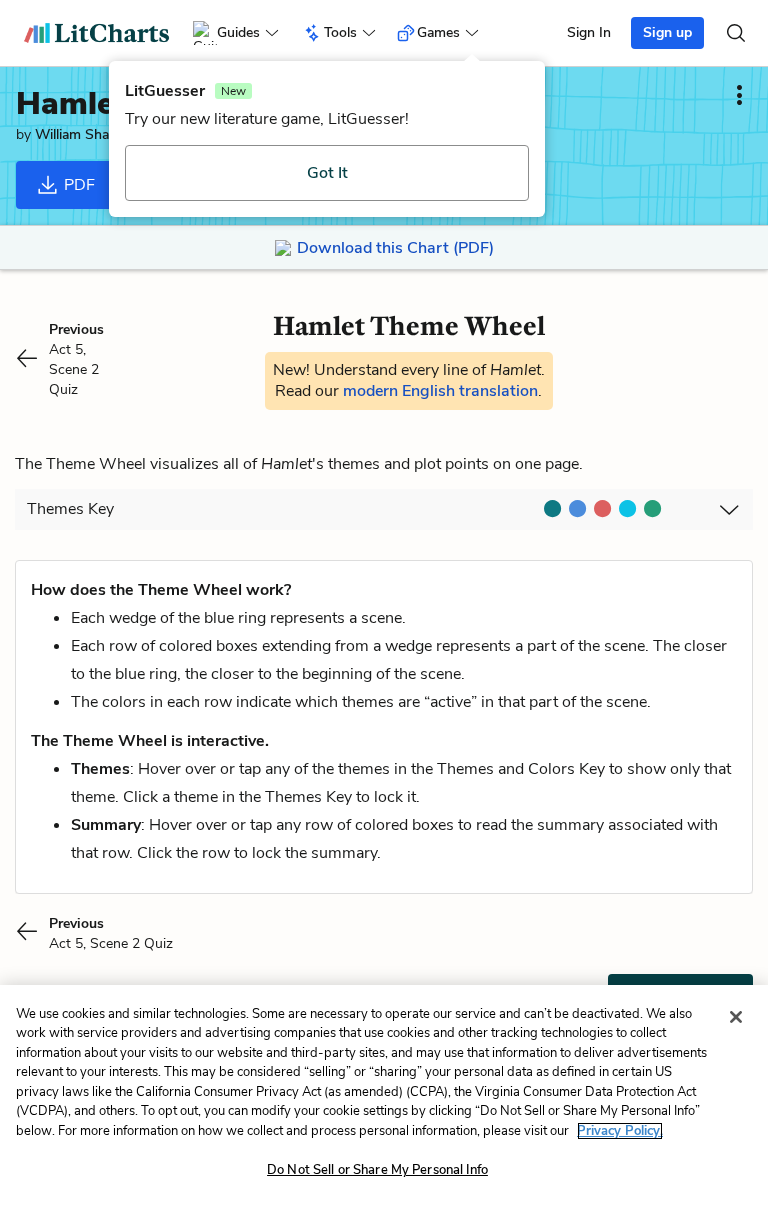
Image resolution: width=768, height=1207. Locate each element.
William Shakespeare (99, 134)
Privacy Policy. (620, 1131)
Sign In (589, 32)
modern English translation (440, 391)
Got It (327, 173)
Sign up (667, 32)
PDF (77, 185)
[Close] (736, 1017)
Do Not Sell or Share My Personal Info (377, 1170)
